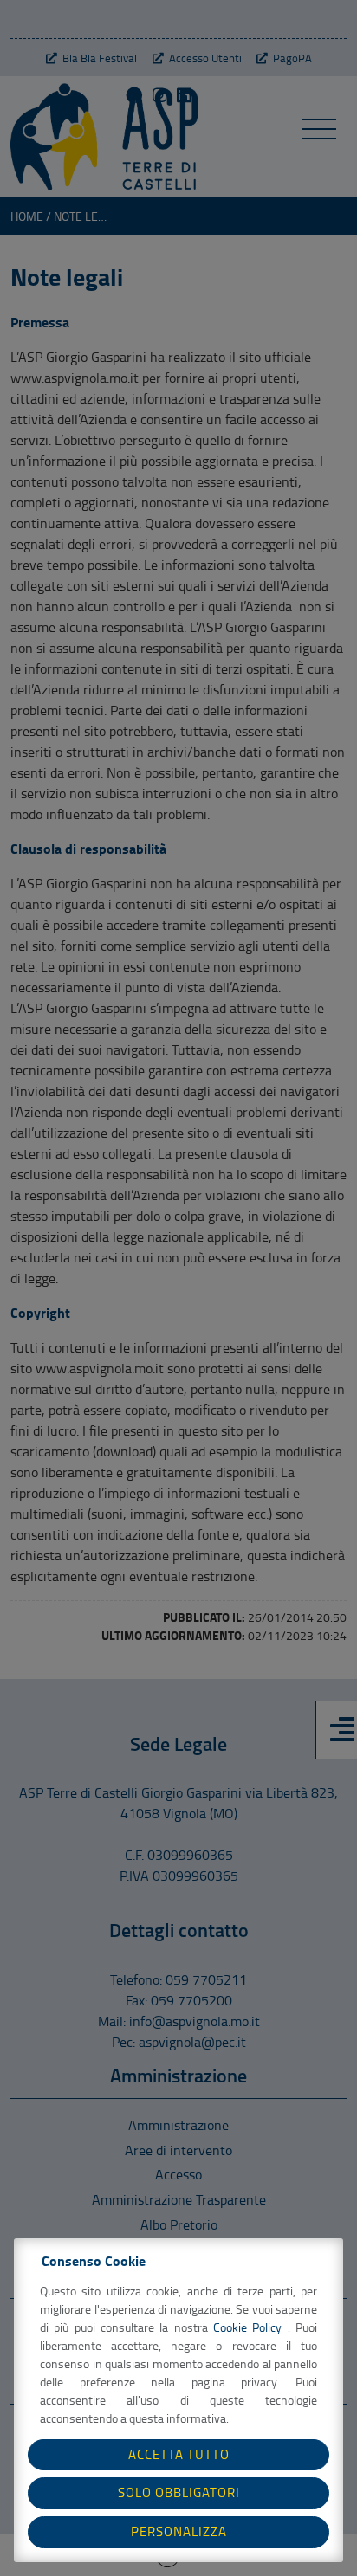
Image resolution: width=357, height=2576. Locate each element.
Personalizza (179, 2531)
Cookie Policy (250, 2327)
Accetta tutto (179, 2454)
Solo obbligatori (179, 2492)
